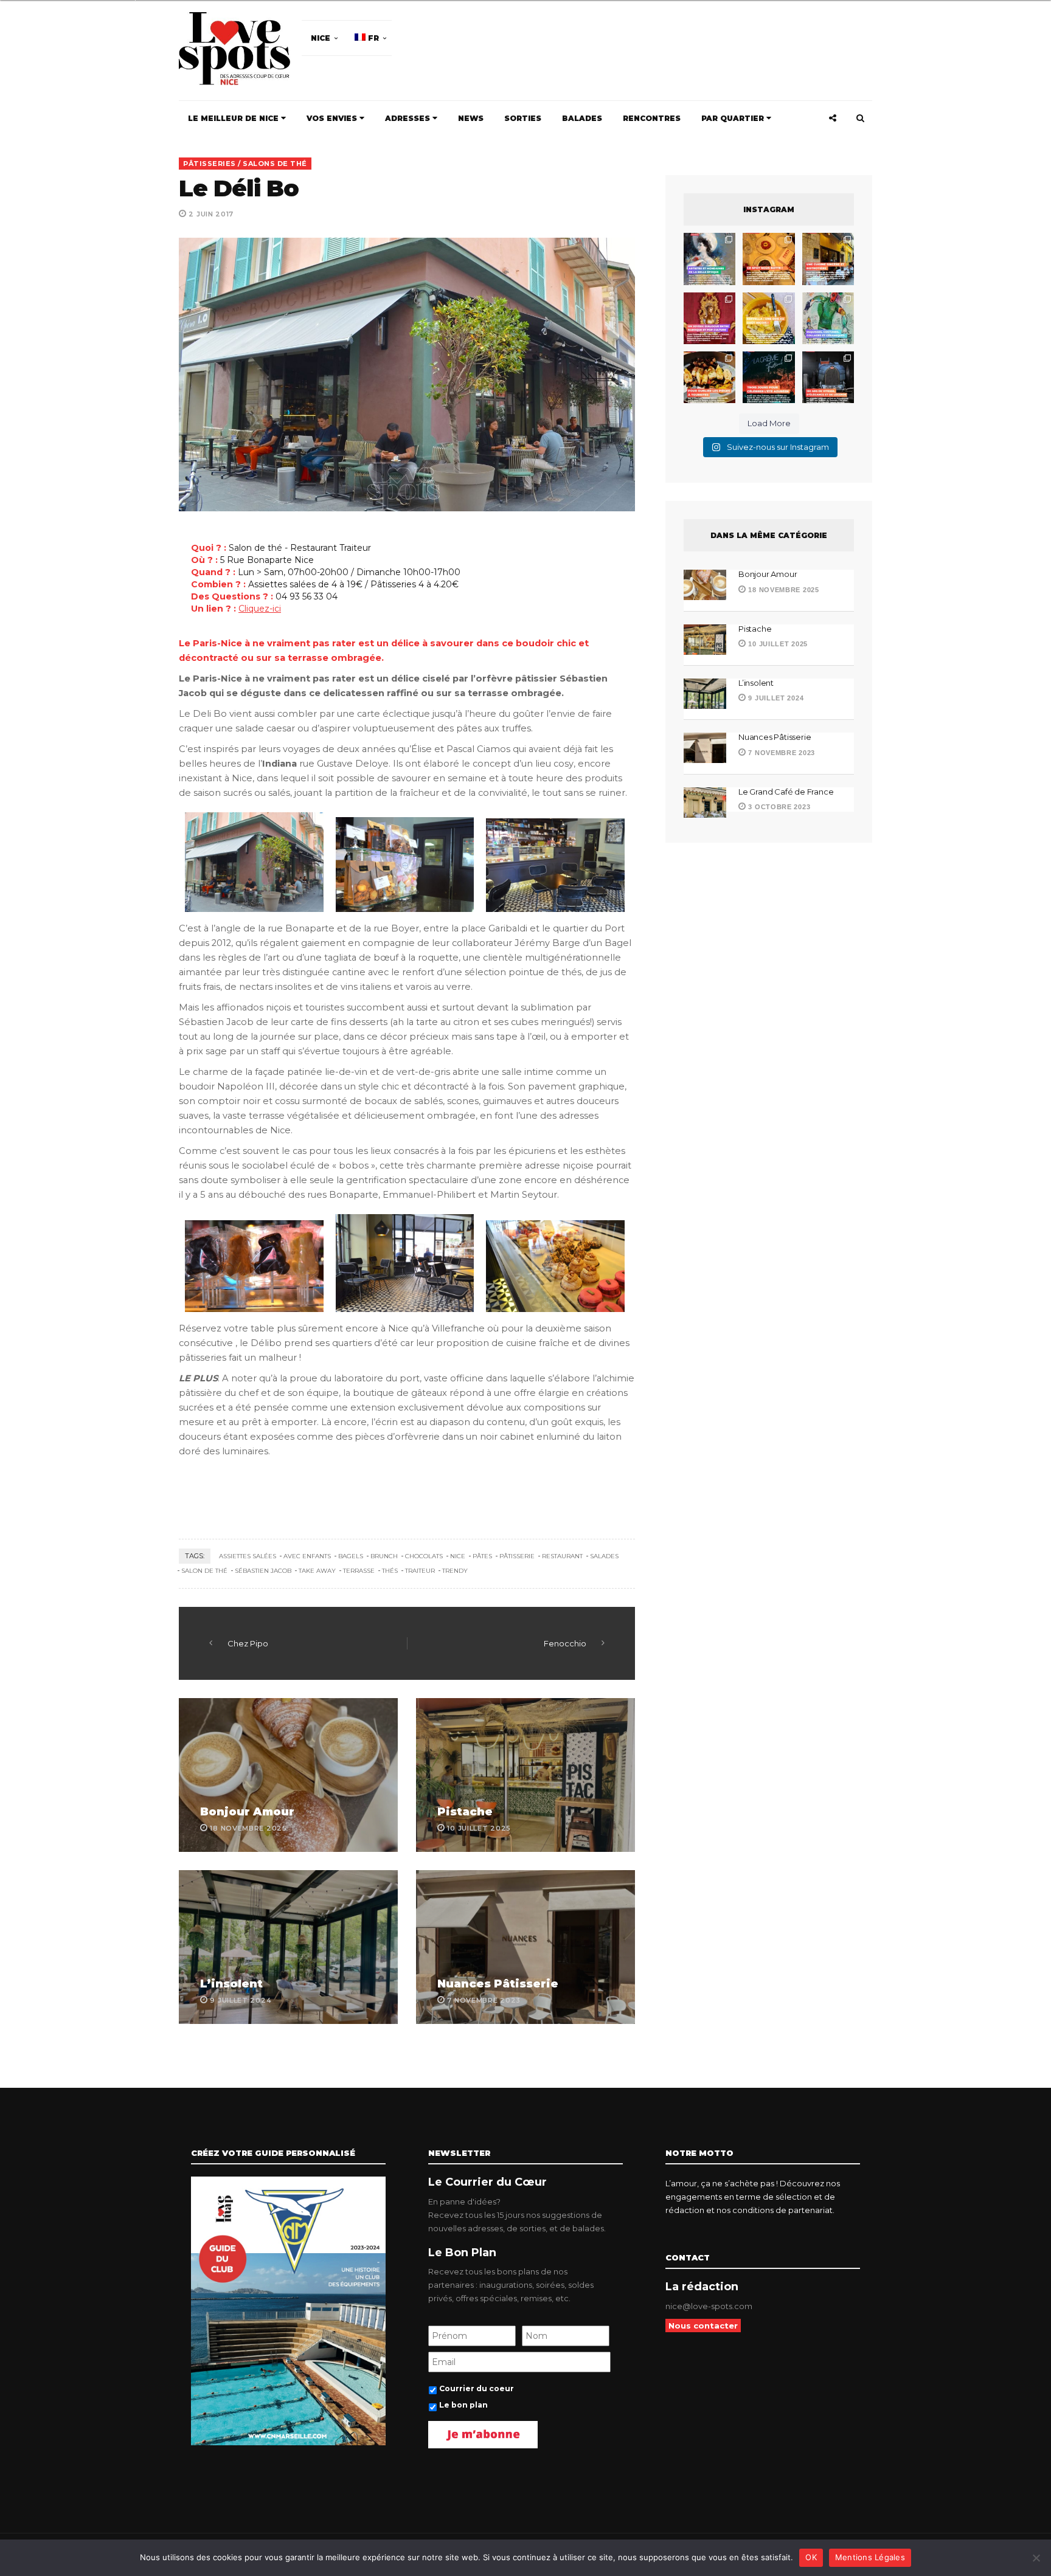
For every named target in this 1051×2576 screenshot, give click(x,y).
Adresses (409, 118)
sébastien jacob (263, 1571)
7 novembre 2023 (781, 753)
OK (811, 2557)
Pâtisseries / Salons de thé (245, 164)
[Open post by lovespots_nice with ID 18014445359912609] (828, 318)
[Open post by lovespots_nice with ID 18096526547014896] (709, 318)
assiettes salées (248, 1556)
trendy (455, 1571)
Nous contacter (703, 2326)
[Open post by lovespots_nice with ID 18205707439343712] (768, 377)
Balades (582, 118)
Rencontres (652, 118)
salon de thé (204, 1571)
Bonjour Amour (247, 1812)
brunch (384, 1556)
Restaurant (562, 1556)
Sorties (523, 118)
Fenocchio (565, 1643)
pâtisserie (517, 1556)
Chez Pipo (248, 1643)
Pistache (465, 1812)
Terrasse (359, 1571)
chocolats (424, 1556)
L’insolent (231, 1984)
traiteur (420, 1571)
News (471, 118)
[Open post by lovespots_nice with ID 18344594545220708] (768, 318)
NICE (321, 38)
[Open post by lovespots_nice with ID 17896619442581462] (768, 259)
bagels (351, 1556)
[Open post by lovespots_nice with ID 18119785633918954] (828, 259)
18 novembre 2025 (783, 590)
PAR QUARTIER (734, 118)
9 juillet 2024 (775, 698)
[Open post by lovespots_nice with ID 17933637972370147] (709, 259)
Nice (458, 1556)
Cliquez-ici (260, 609)
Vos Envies (333, 118)
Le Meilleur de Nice (234, 118)
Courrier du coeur (477, 2388)
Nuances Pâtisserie (498, 1984)
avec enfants (307, 1556)
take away (317, 1571)
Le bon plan (463, 2405)
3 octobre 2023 (778, 807)
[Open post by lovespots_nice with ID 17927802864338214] (828, 377)
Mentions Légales (870, 2557)
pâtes (482, 1556)
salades (604, 1556)
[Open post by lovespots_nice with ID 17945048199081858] (709, 377)
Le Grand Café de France (786, 792)
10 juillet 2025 (777, 644)
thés (390, 1571)
